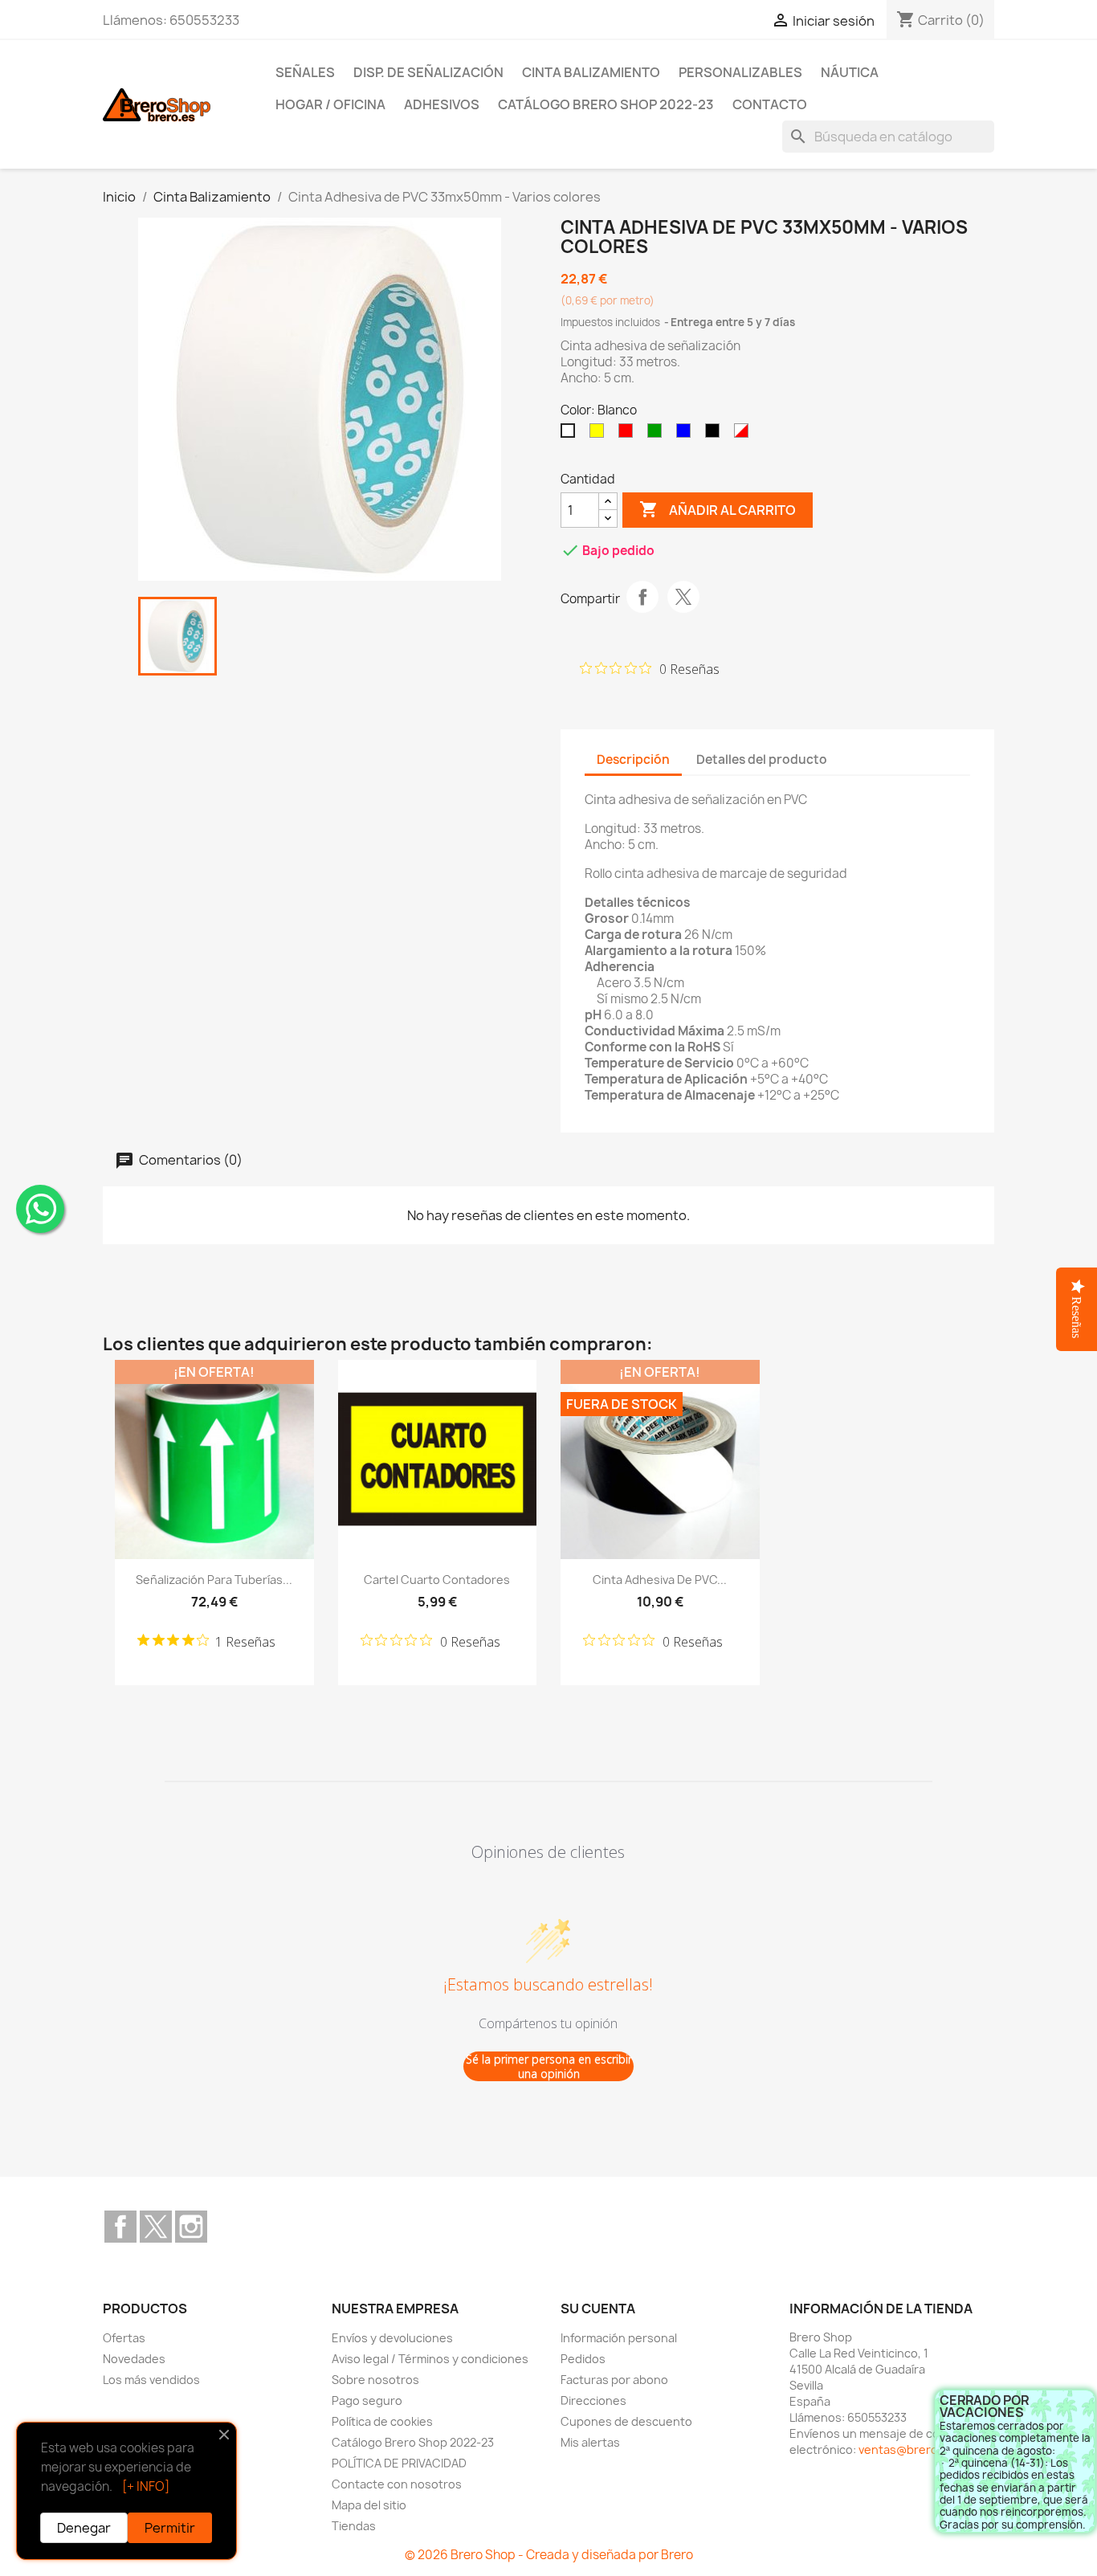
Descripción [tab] (633, 759)
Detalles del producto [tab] (762, 759)
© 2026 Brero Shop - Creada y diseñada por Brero (549, 2555)
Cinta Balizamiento (591, 72)
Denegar (84, 2528)
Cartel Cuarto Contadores (437, 1580)
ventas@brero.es (907, 2449)
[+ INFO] (146, 2486)
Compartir (642, 597)
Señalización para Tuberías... (214, 1580)
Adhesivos (442, 104)
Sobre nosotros (375, 2380)
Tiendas (354, 2526)
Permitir (170, 2528)
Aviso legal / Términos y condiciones (430, 2359)
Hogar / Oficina (330, 104)
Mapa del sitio (369, 2505)
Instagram (191, 2227)
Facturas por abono (614, 2380)
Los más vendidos (151, 2380)
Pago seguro (367, 2400)
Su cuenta (598, 2309)
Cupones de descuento (626, 2421)
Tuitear (683, 597)
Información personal (619, 2338)
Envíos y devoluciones (392, 2338)
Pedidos (583, 2359)
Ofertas (124, 2338)
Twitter (156, 2227)
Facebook (120, 2227)
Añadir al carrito (718, 509)
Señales (305, 72)
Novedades (134, 2359)
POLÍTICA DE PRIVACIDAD (399, 2463)
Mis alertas (590, 2442)
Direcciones (593, 2400)
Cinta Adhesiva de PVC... (660, 1580)
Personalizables (740, 72)
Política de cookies (382, 2421)
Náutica (850, 72)
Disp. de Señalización (428, 72)
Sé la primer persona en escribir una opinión (549, 2066)
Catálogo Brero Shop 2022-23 (606, 104)
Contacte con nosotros (397, 2484)
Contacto (770, 104)
